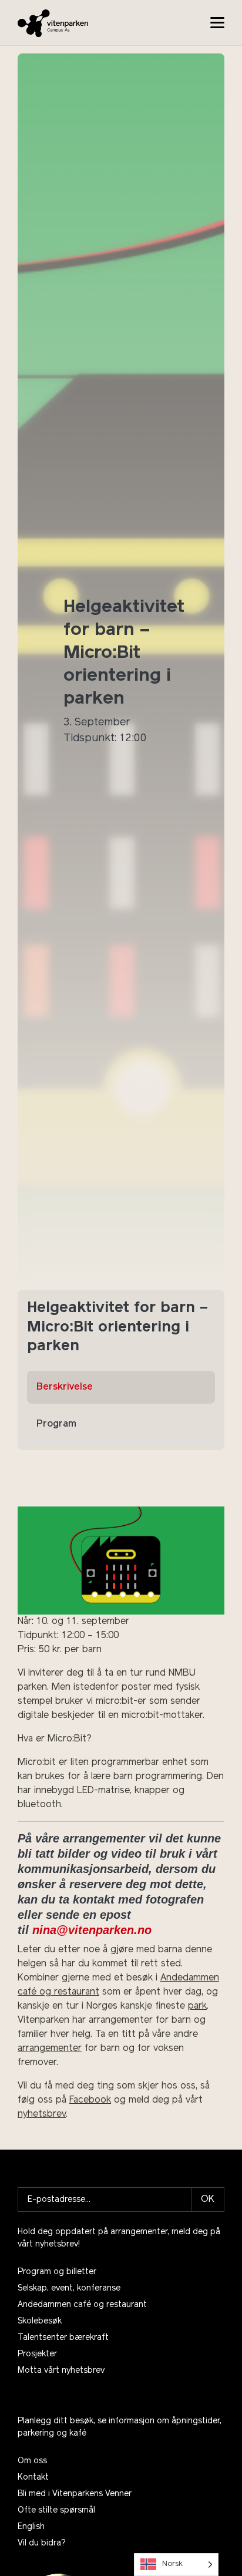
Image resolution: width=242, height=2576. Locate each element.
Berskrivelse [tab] (65, 1387)
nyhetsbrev (42, 2114)
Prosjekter (37, 2354)
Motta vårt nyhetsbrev (61, 2371)
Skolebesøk (40, 2321)
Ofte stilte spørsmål (56, 2511)
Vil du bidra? (42, 2543)
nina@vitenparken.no (92, 1930)
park (197, 2006)
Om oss (32, 2461)
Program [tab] (56, 1424)
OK (208, 2200)
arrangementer (50, 2049)
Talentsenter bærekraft (63, 2338)
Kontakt (33, 2478)
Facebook (90, 2100)
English (31, 2527)
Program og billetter (57, 2272)
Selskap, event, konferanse (69, 2289)
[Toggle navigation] (217, 23)
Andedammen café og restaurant (82, 2305)
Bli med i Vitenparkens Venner (75, 2494)
